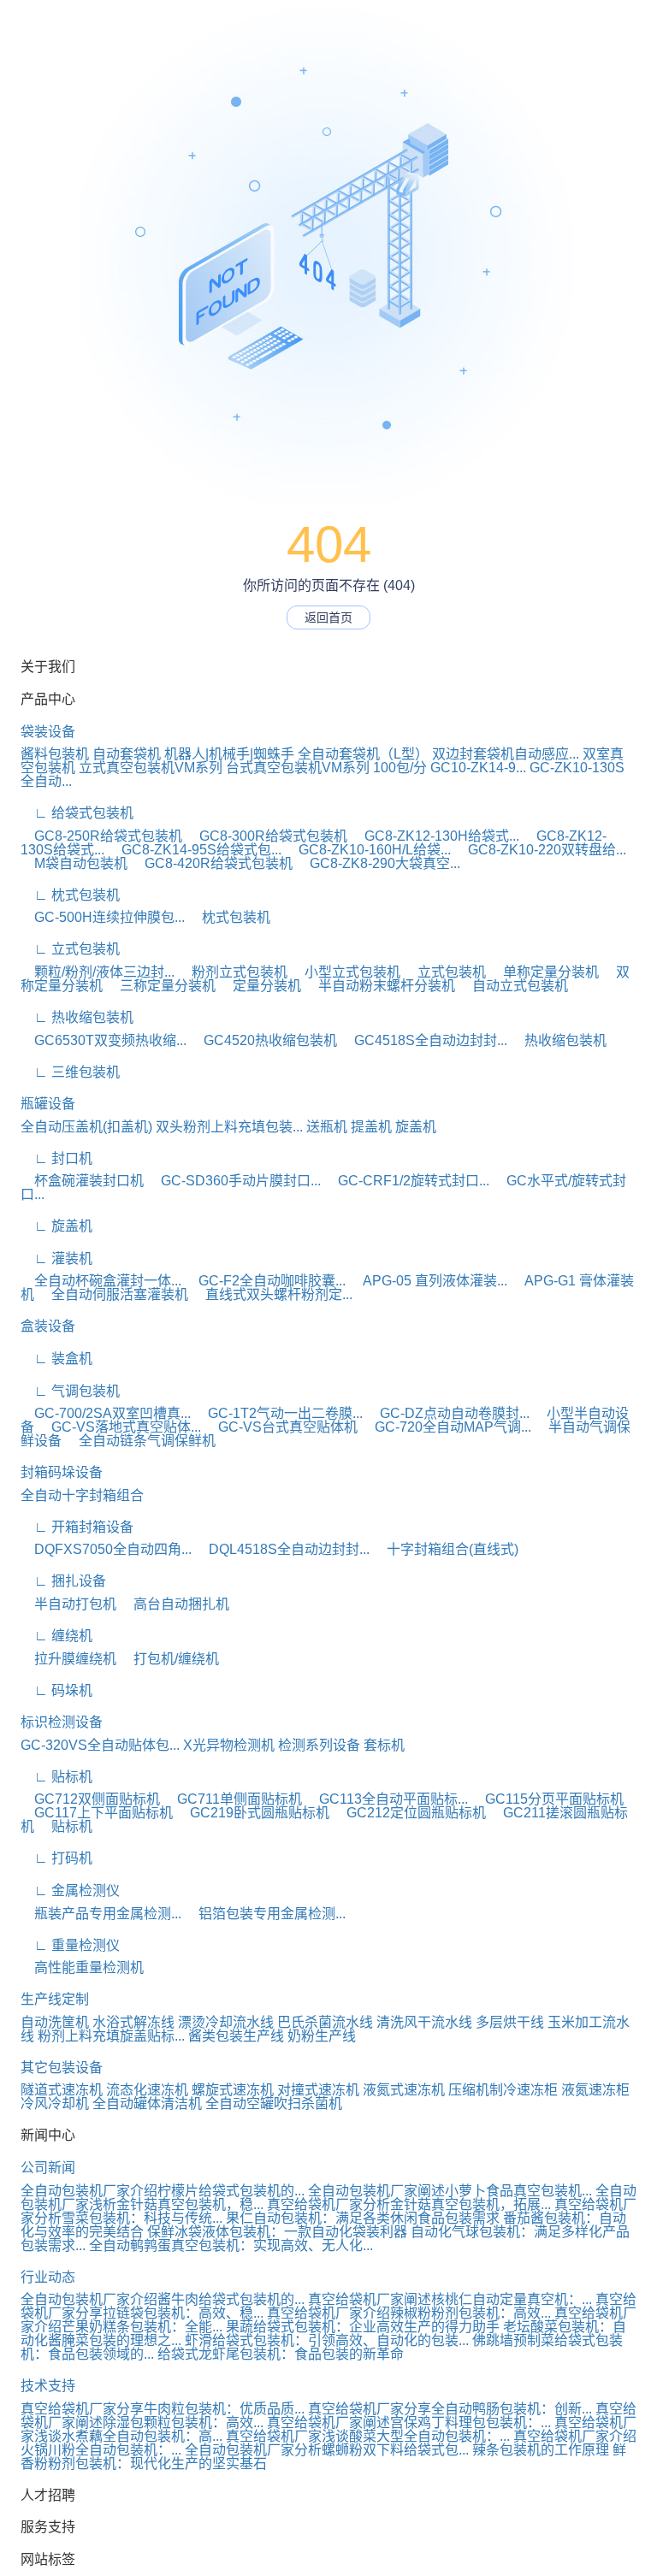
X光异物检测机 (229, 1745)
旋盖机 (416, 1127)
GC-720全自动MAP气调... (446, 1427)
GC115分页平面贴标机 (547, 1799)
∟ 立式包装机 (70, 949)
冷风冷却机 (55, 2103)
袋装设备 (48, 732)
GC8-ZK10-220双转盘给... (540, 850)
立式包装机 (445, 972)
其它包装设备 (62, 2068)
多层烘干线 (510, 2022)
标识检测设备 (62, 1722)
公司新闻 (48, 2168)
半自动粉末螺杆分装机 (380, 986)
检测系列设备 (319, 1745)
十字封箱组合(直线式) (446, 1549)
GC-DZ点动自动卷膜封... (448, 1413)
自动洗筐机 (55, 2022)
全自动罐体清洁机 (147, 2103)
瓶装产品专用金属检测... (101, 1914)
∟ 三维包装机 (70, 1072)
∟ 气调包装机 (70, 1391)
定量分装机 (260, 986)
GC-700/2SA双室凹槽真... (106, 1413)
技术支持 (48, 2386)
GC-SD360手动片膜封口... (234, 1181)
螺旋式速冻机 (233, 2090)
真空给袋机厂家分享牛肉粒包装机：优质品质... (163, 2409)
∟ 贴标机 (56, 1777)
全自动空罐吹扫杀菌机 (274, 2103)
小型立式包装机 (346, 972)
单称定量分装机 (544, 972)
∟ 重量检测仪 (70, 1945)
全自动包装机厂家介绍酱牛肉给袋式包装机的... (163, 2299)
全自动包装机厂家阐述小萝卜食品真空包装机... (450, 2191)
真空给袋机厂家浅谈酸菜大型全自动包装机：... (368, 2436)
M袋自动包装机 (74, 863)
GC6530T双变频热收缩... (104, 1040)
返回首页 (328, 617)
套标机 (384, 1745)
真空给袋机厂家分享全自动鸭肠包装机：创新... (450, 2409)
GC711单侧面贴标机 (233, 1799)
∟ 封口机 (56, 1158)
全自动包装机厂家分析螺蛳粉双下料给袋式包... (327, 2450)
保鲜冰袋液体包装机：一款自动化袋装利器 (277, 2232)
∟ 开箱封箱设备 (77, 1527)
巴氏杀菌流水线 (325, 2022)
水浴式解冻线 (133, 2022)
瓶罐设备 (48, 1104)
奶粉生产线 (322, 2036)
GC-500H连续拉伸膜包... (103, 917)
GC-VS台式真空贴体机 (281, 1427)
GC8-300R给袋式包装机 (266, 836)
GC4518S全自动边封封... (424, 1040)
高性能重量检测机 (82, 1967)
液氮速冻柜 (595, 2090)
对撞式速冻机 (318, 2090)
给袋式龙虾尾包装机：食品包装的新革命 (281, 2354)
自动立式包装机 (513, 986)
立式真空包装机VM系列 (151, 768)
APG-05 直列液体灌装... (428, 1281)
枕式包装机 (229, 917)
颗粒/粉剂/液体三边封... (98, 972)
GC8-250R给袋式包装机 (101, 836)
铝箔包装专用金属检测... (265, 1914)
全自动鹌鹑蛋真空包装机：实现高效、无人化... (231, 2245)
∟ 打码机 (56, 1858)
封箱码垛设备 (62, 1472)
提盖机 (371, 1127)
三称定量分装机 (161, 986)
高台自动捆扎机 (175, 1604)
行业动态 (48, 2277)
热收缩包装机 (559, 1040)
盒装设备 (48, 1326)
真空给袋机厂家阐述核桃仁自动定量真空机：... (450, 2299)
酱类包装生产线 (236, 2036)
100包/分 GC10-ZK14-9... (450, 768)
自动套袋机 (127, 754)
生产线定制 (55, 1999)
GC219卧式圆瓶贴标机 (253, 1813)
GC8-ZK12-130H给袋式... (435, 836)
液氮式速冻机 (404, 2090)
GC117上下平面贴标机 (97, 1813)
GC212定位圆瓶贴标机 (409, 1813)
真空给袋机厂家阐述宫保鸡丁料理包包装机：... (409, 2422)
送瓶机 (327, 1127)
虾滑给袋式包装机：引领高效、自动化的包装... (327, 2340)
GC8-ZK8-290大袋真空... (378, 863)
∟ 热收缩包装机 (77, 1017)
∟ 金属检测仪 (70, 1891)
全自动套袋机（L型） (363, 754)
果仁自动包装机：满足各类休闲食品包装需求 (363, 2218)
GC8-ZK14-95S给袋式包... (195, 850)
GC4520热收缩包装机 (263, 1040)
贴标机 (65, 1826)
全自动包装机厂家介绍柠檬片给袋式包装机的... (163, 2191)
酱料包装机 (55, 754)
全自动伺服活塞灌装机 (113, 1294)
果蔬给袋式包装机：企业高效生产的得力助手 (363, 2327)
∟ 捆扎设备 (63, 1581)
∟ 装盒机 (56, 1359)
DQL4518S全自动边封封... (282, 1549)
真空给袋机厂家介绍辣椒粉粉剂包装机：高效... (409, 2313)
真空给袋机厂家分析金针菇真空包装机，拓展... (409, 2204)
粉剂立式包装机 (233, 972)
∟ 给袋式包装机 (77, 813)
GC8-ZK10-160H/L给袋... (368, 850)
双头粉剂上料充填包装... (229, 1127)
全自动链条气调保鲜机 (140, 1441)
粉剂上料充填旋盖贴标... (111, 2036)
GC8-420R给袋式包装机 (212, 863)
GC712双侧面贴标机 (90, 1799)
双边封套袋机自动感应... (506, 754)
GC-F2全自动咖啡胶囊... (265, 1281)
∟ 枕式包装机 (70, 895)
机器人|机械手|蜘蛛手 (229, 754)
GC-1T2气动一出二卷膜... (278, 1413)
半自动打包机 (68, 1604)
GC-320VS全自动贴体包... (100, 1745)
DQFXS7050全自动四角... (106, 1549)
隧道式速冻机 (62, 2090)
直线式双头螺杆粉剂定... (272, 1294)
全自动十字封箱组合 (82, 1495)
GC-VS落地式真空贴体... (119, 1427)
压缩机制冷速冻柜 (503, 2090)
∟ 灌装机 (56, 1258)
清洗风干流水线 (424, 2022)
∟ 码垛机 (56, 1690)
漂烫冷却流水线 (226, 2022)
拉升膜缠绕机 (68, 1659)
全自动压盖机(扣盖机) (86, 1127)
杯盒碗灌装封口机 (82, 1181)
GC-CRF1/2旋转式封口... (407, 1181)
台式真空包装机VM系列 (298, 768)
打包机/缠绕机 (169, 1659)
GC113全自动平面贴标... (387, 1799)
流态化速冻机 (147, 2090)
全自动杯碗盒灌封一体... (101, 1281)
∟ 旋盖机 (56, 1226)
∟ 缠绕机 (56, 1636)
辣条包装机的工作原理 (541, 2450)
